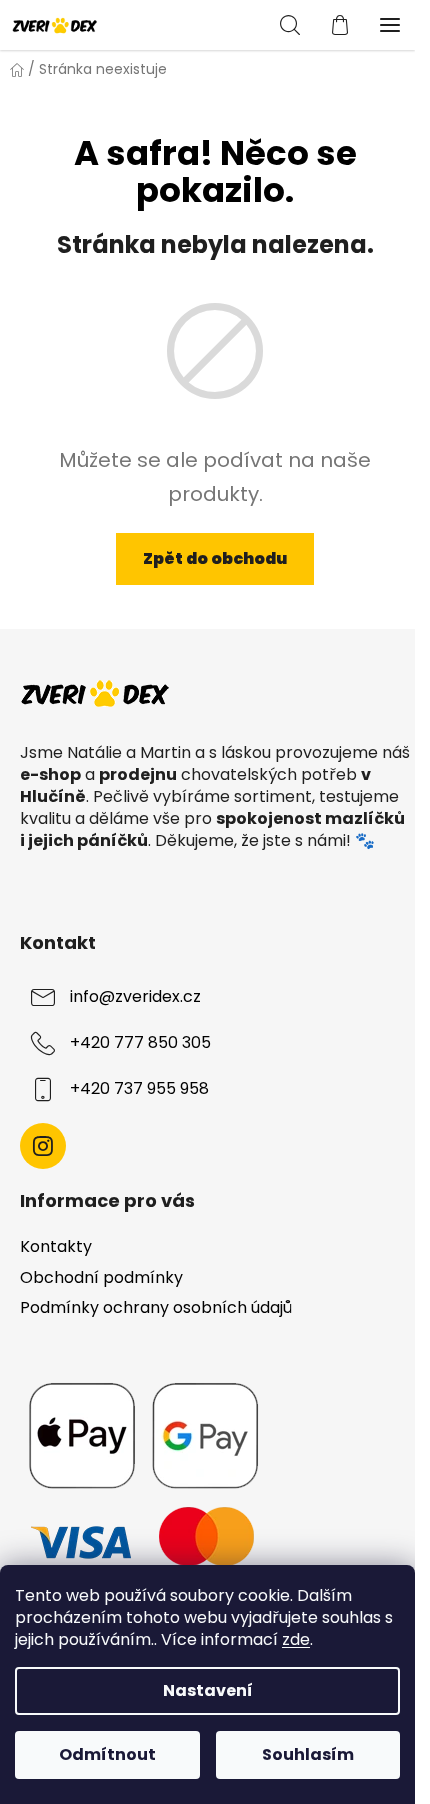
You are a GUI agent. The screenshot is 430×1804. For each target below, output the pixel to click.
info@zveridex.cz (135, 996)
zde (296, 1639)
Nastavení (208, 1690)
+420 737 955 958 (139, 1088)
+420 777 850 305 (140, 1042)
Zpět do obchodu (215, 558)
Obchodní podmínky (101, 1277)
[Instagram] (43, 1146)
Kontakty (56, 1246)
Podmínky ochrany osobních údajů (156, 1307)
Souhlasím (308, 1754)
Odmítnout (107, 1754)
